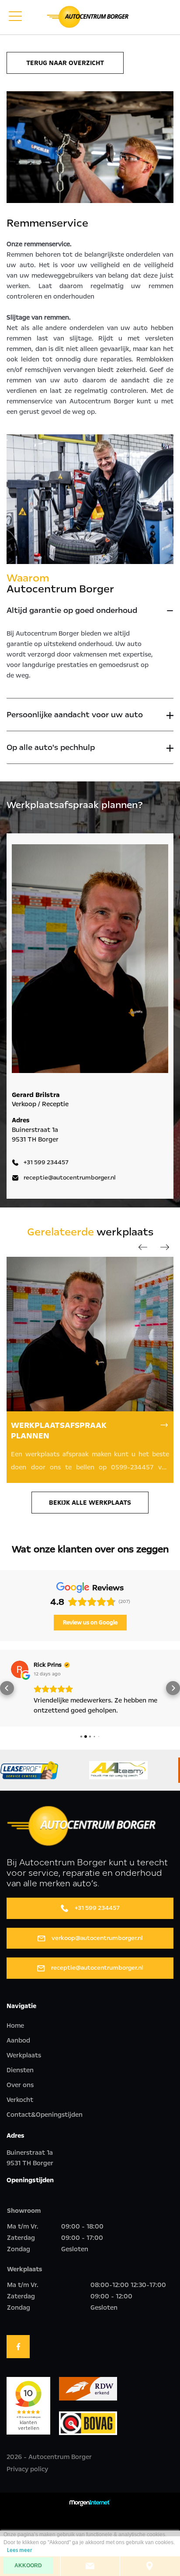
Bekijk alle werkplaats (90, 1503)
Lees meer (20, 2550)
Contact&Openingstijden (45, 2115)
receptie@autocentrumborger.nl (70, 1178)
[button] (7, 1688)
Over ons (20, 2085)
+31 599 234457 (46, 1162)
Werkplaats (24, 2055)
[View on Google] (20, 1669)
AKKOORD (28, 2566)
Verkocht (20, 2100)
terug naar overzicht (65, 63)
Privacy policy (27, 2469)
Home (15, 2026)
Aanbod (18, 2040)
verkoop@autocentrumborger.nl (97, 1938)
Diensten (20, 2070)
